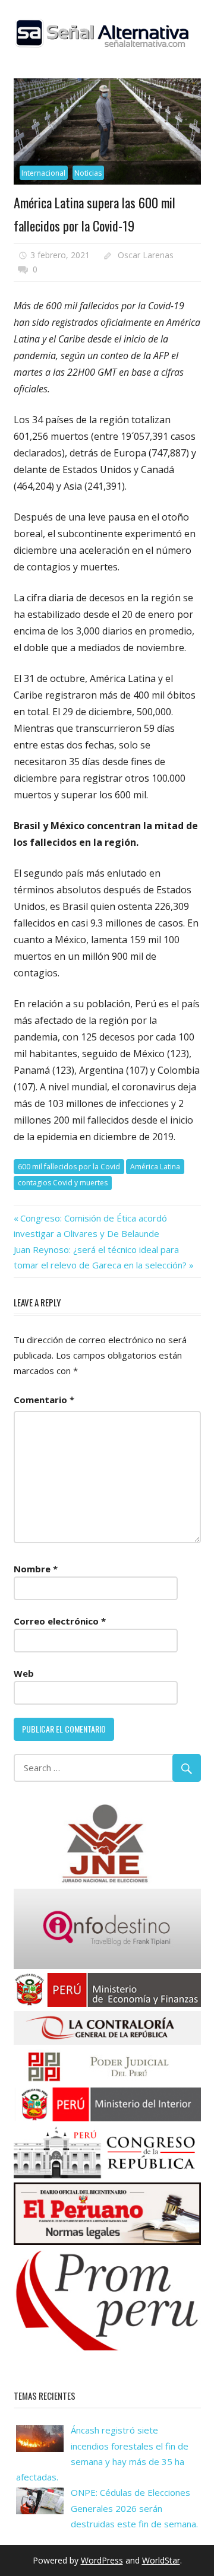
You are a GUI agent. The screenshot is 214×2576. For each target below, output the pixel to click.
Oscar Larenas (146, 255)
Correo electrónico (60, 1621)
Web (24, 1673)
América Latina (155, 1167)
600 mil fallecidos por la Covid (69, 1167)
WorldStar (161, 2560)
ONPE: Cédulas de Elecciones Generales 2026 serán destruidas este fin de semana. (134, 2508)
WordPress (102, 2560)
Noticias (88, 173)
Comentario (44, 1400)
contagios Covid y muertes (63, 1183)
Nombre (36, 1569)
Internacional (43, 173)
